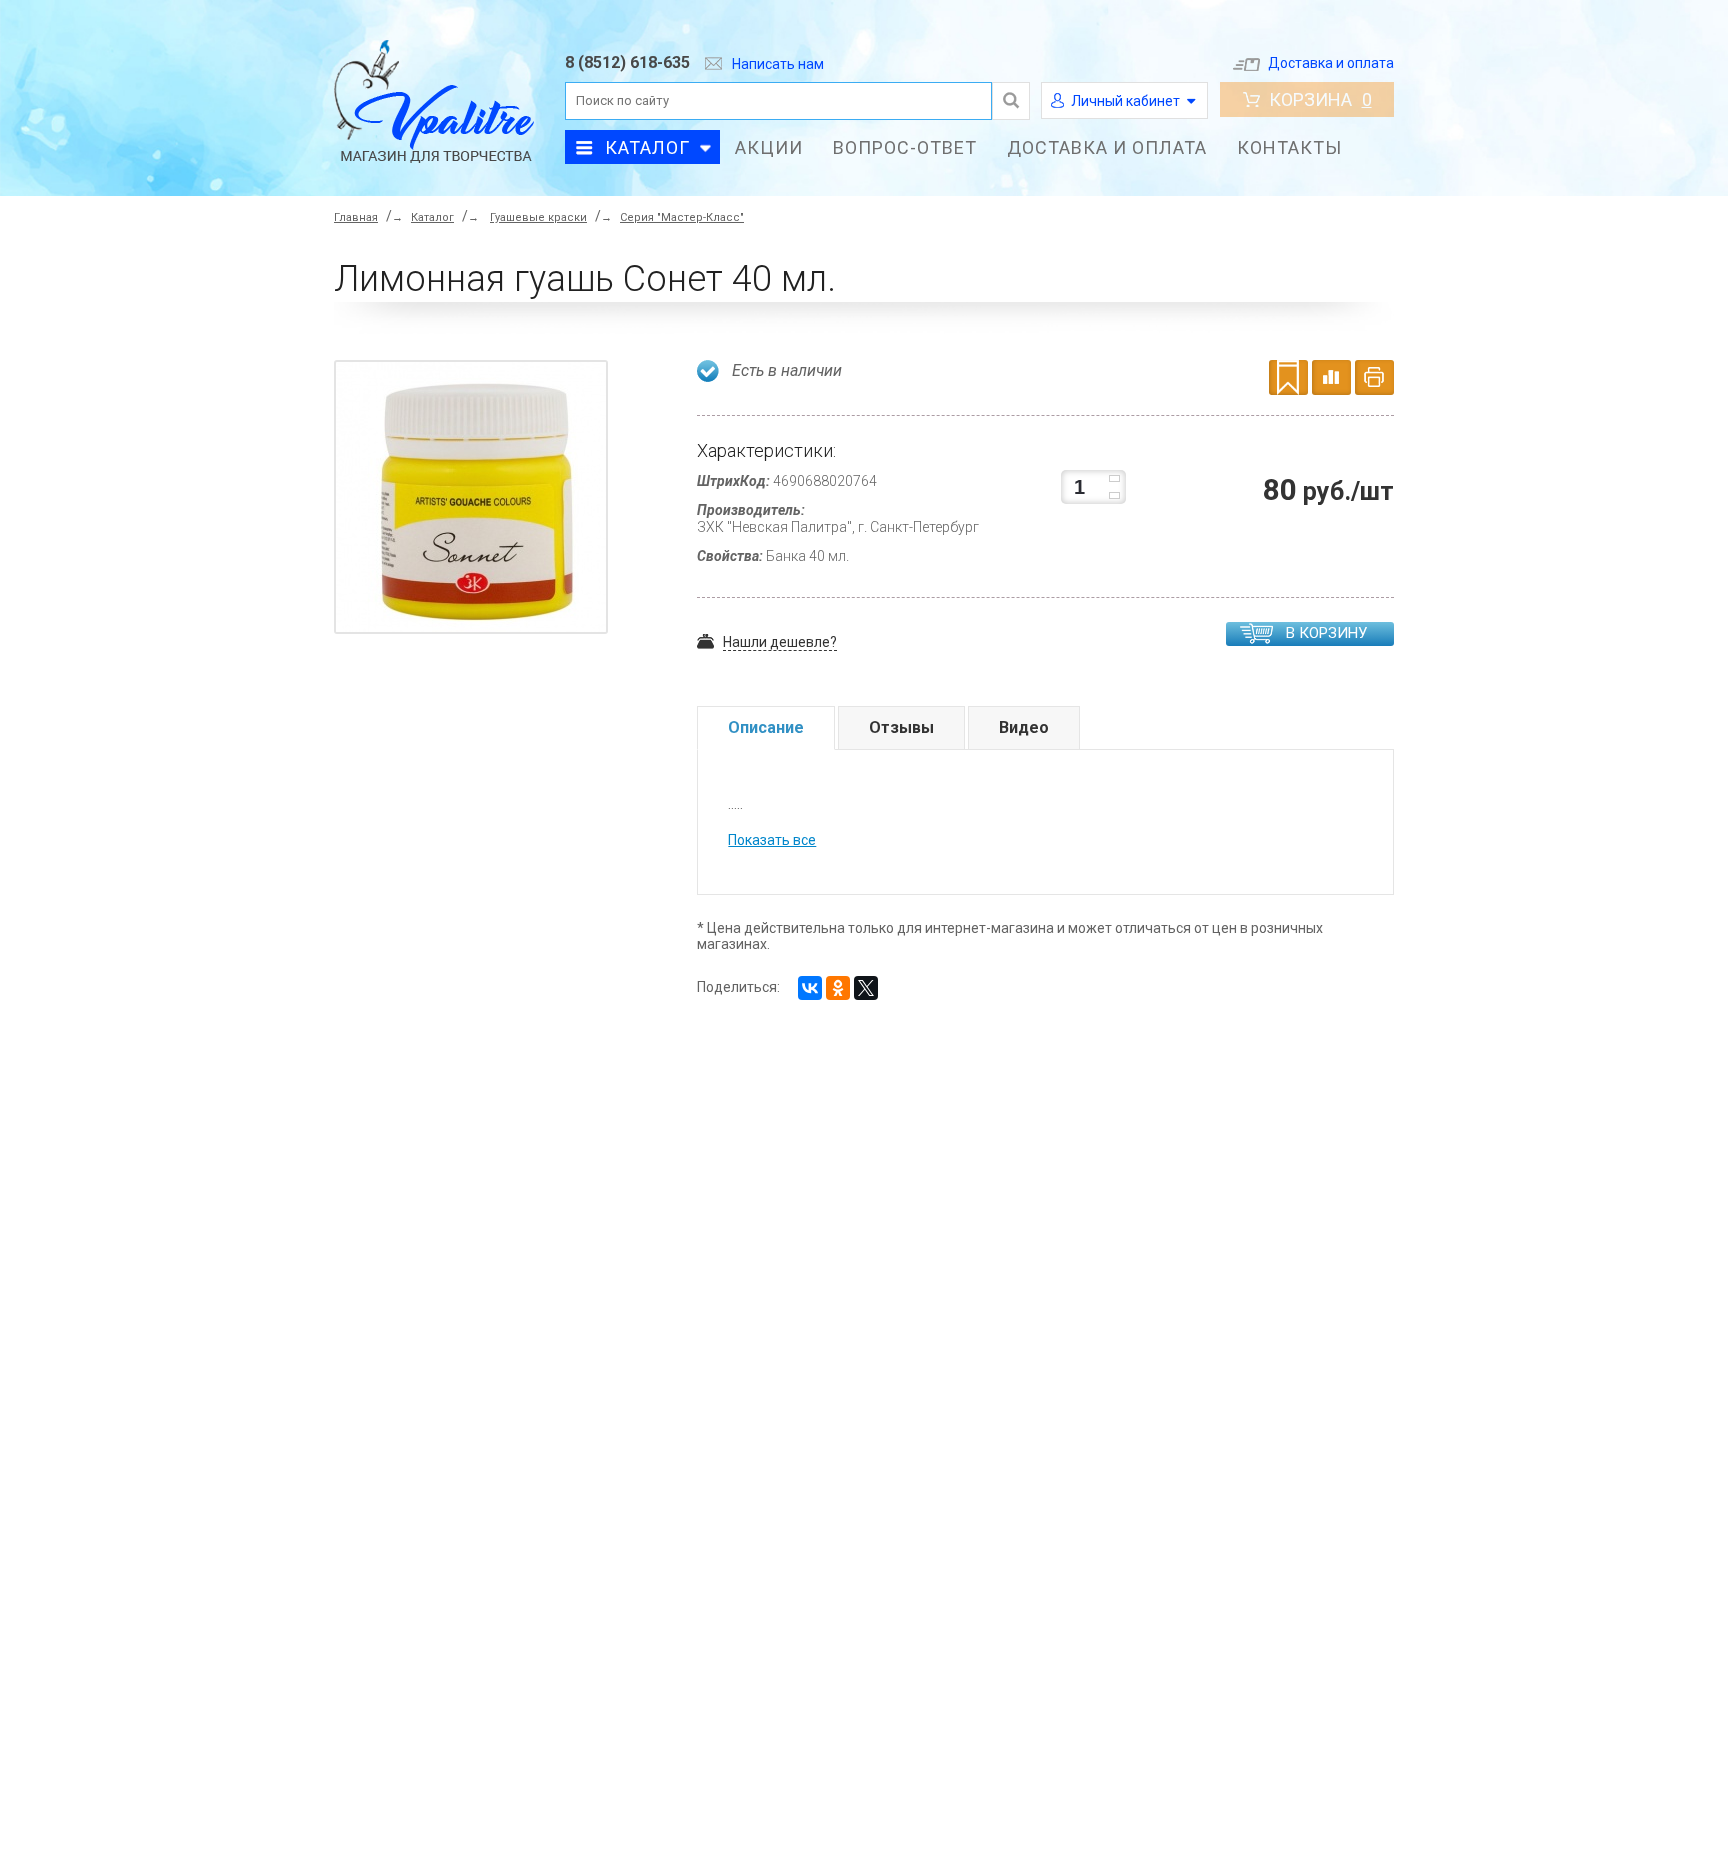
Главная (356, 217)
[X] (866, 988)
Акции (769, 147)
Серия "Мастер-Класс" (682, 217)
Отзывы (901, 727)
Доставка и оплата (1331, 63)
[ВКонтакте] (810, 988)
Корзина (1320, 99)
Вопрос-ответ (905, 147)
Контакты (1289, 147)
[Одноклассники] (838, 988)
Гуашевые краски (538, 217)
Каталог (647, 147)
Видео (1024, 727)
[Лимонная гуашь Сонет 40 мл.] (476, 501)
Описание (766, 727)
